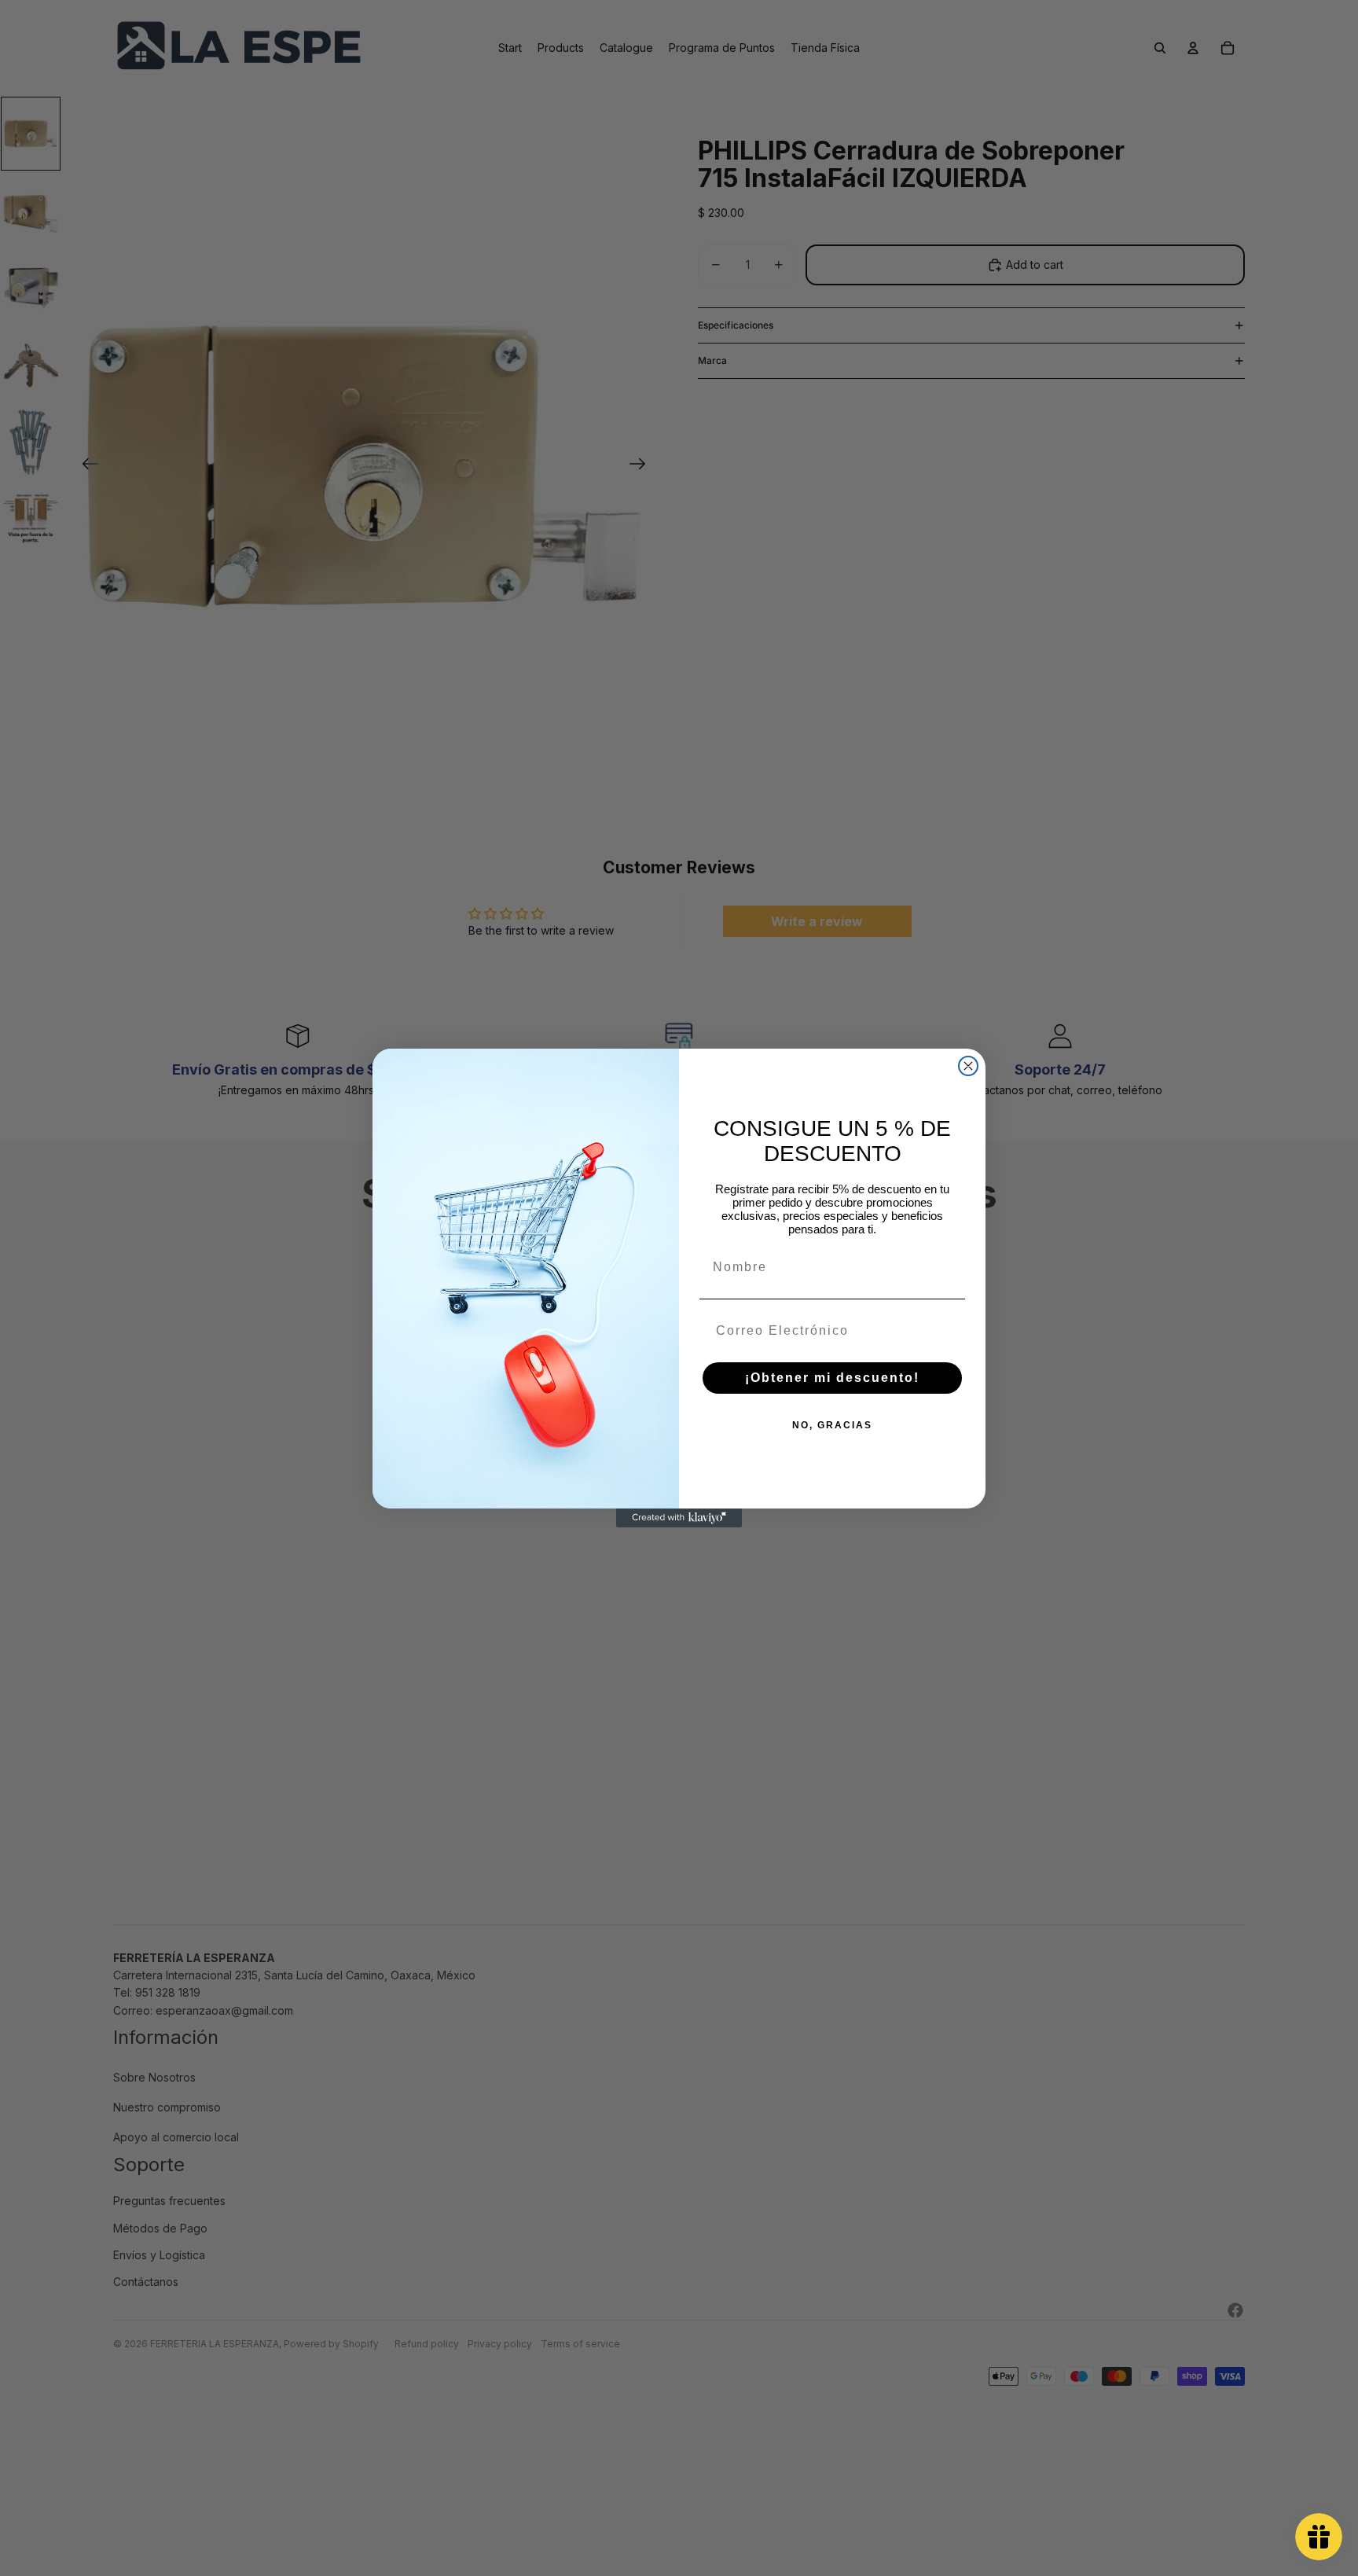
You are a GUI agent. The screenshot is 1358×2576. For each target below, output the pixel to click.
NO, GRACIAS (832, 1425)
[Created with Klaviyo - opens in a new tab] (679, 1518)
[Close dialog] (968, 1066)
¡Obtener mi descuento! (832, 1378)
